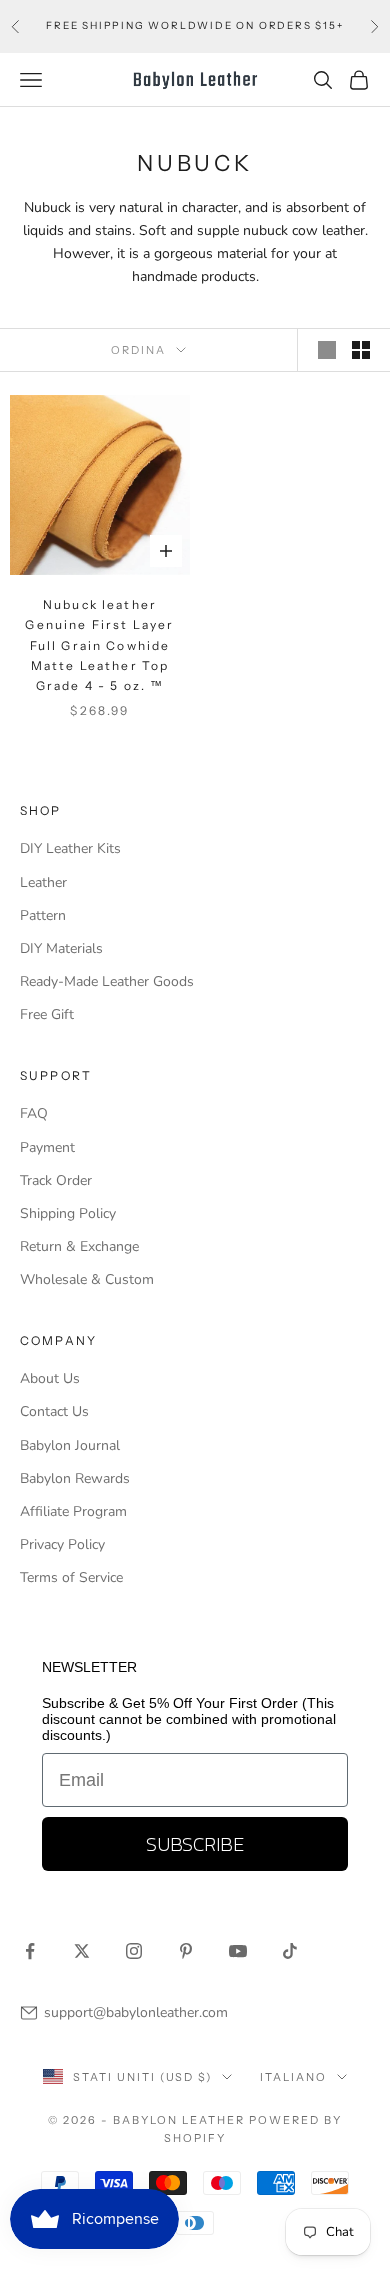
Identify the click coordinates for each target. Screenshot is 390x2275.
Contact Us (54, 1411)
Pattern (43, 915)
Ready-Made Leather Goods (107, 981)
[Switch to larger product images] (327, 350)
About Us (50, 1378)
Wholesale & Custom (87, 1279)
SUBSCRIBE (195, 1844)
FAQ (34, 1113)
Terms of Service (71, 1577)
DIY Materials (61, 948)
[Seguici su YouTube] (238, 1951)
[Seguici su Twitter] (82, 1951)
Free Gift (47, 1014)
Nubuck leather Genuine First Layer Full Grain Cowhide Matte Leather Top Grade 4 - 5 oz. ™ (99, 645)
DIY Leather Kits (70, 848)
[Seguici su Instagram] (134, 1951)
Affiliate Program (73, 1511)
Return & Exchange (79, 1246)
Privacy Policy (62, 1544)
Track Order (56, 1180)
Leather (43, 882)
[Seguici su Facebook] (30, 1951)
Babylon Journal (70, 1445)
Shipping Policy (68, 1213)
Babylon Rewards (75, 1478)
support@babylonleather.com (136, 2012)
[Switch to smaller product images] (361, 350)
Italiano (293, 2077)
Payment (47, 1147)
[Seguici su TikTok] (290, 1951)
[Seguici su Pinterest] (186, 1951)
